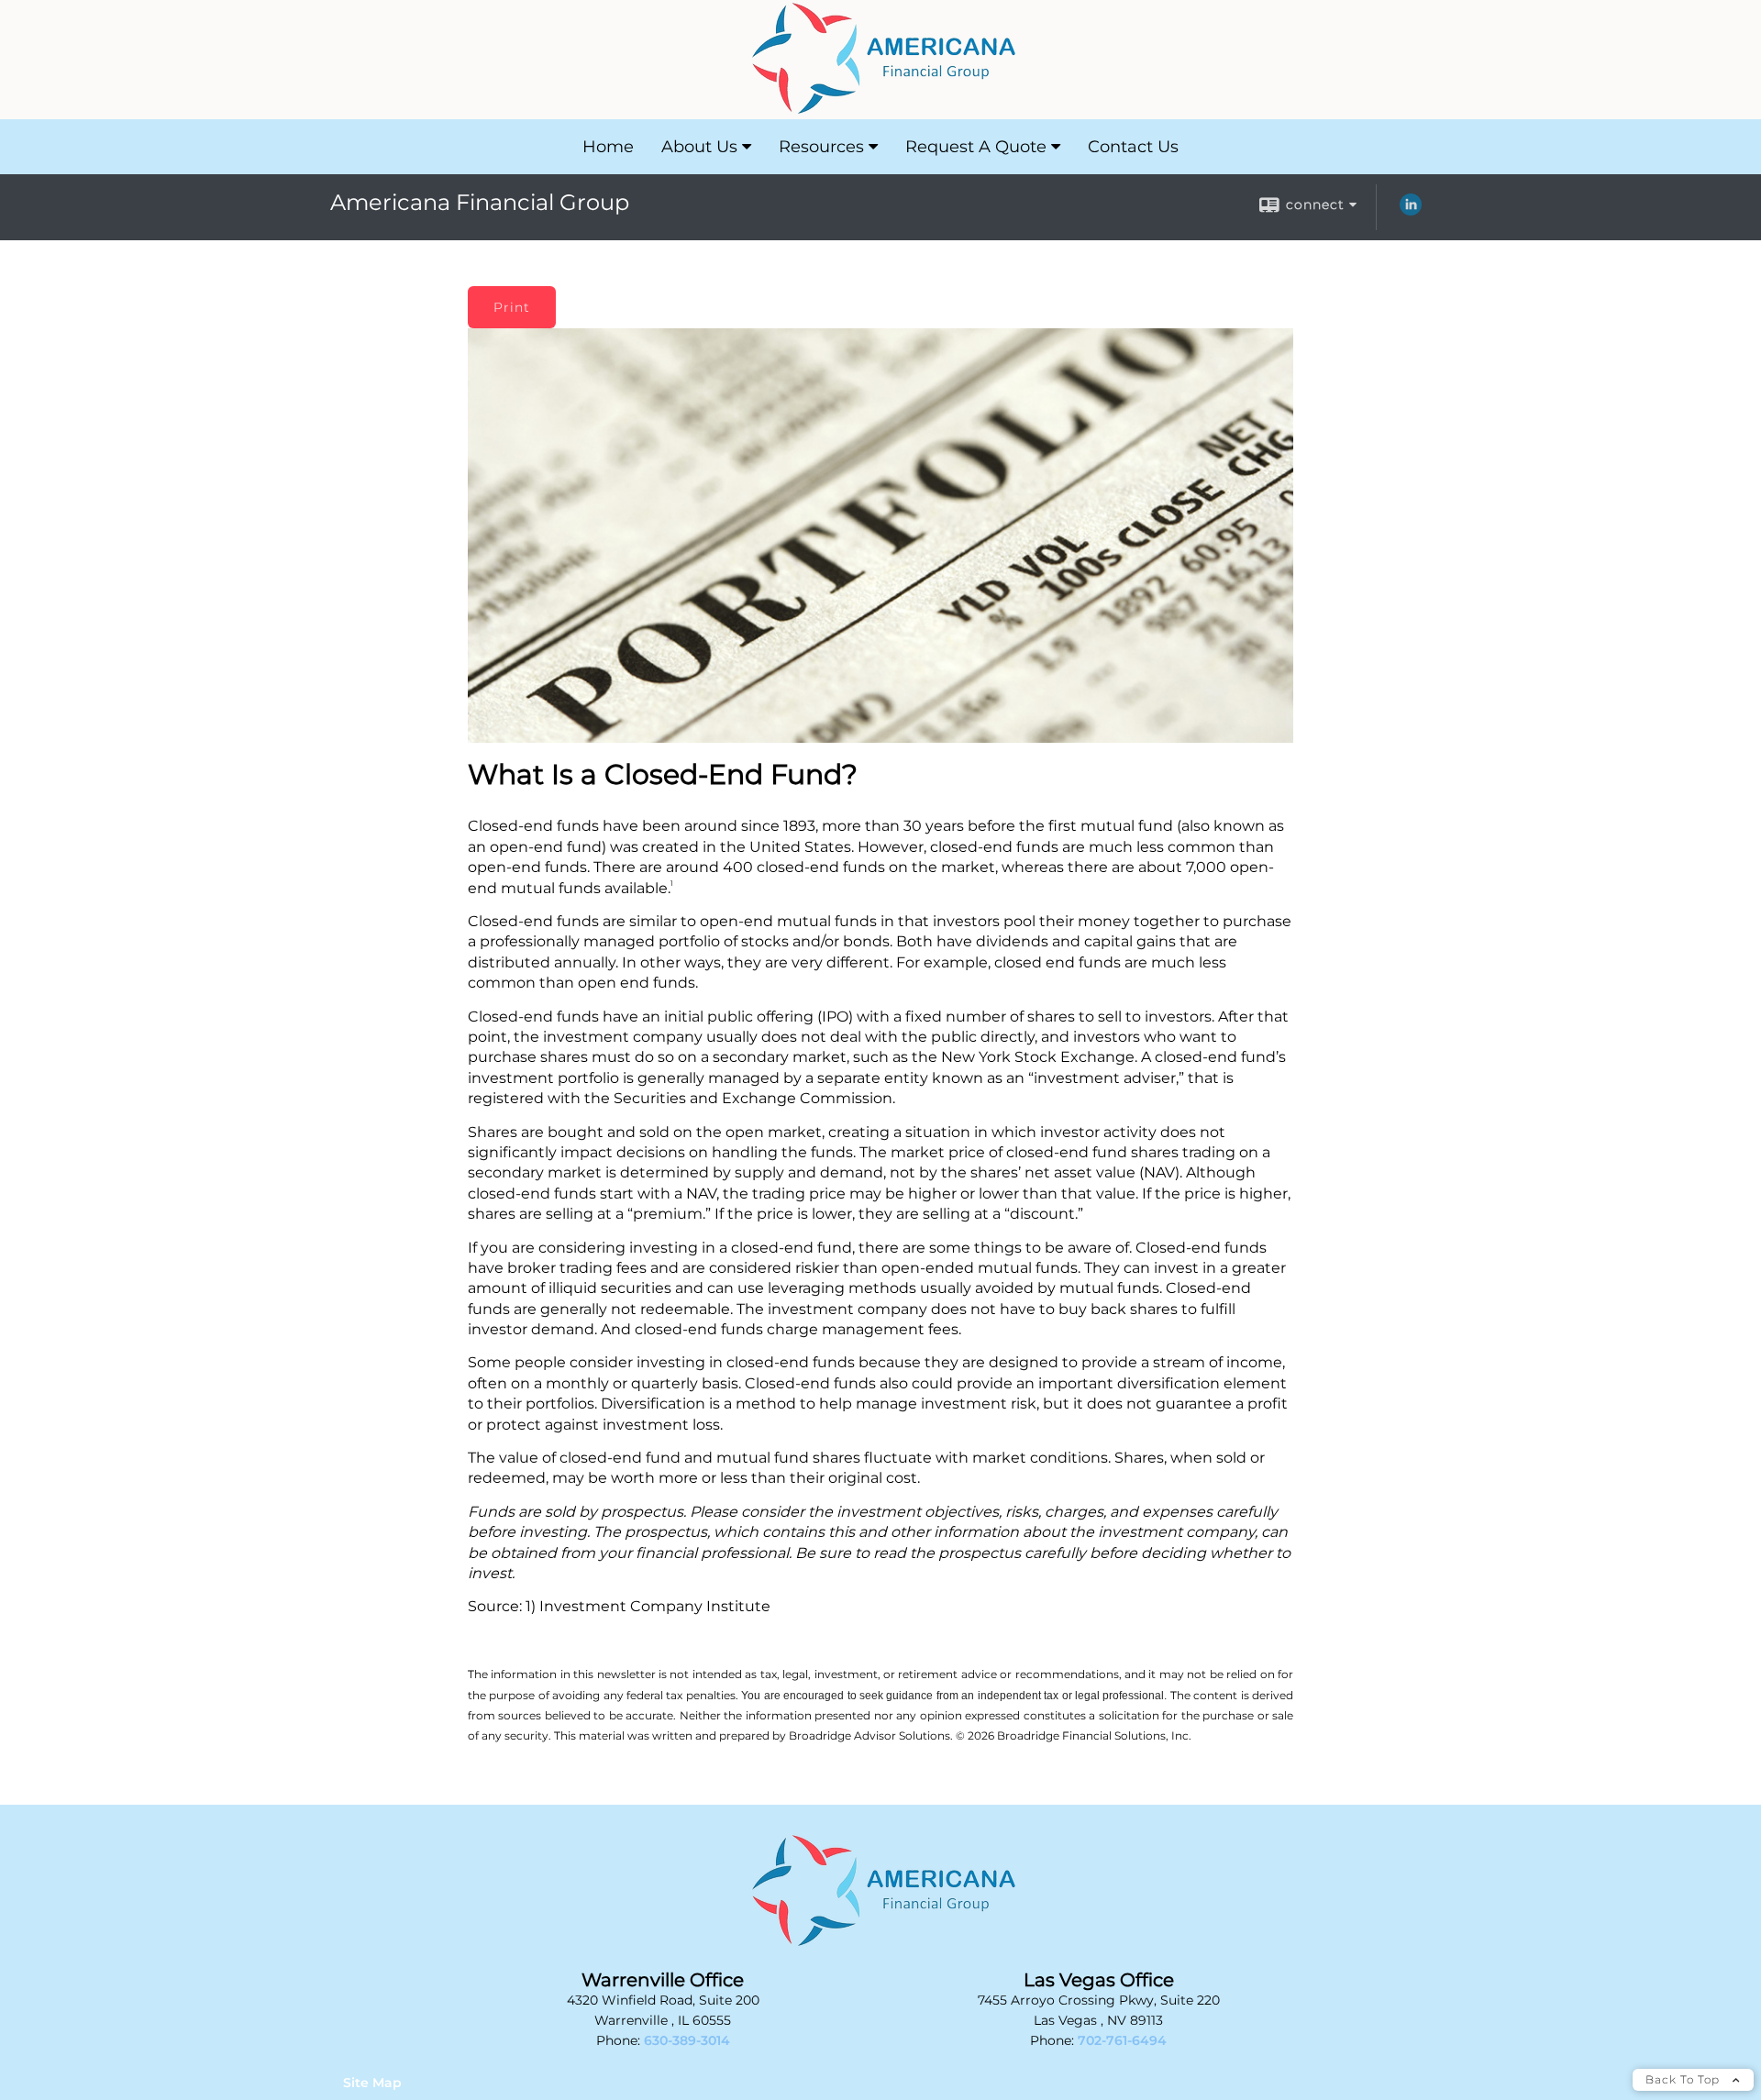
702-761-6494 (1122, 2040)
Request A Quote (976, 147)
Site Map (372, 2083)
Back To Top (1684, 2079)
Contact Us (1133, 147)
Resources (821, 147)
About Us (699, 147)
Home (608, 147)
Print (512, 307)
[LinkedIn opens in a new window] (1411, 211)
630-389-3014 (687, 2040)
